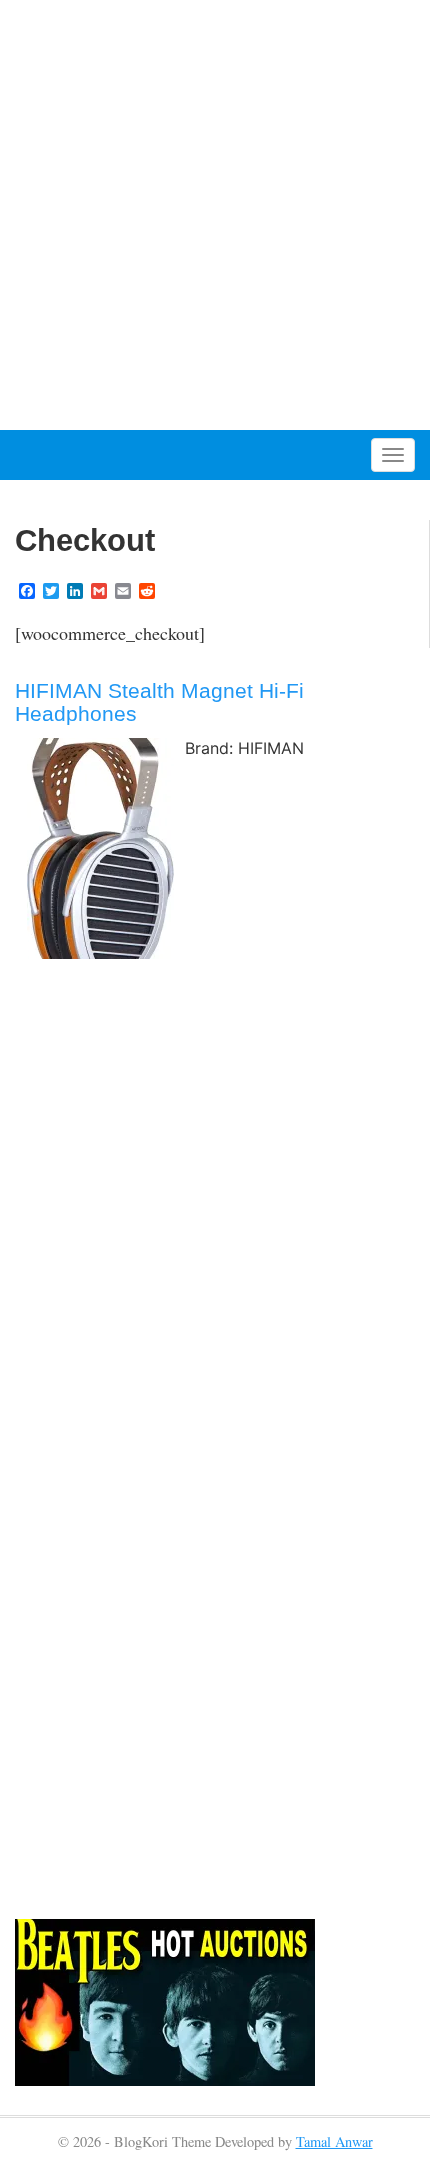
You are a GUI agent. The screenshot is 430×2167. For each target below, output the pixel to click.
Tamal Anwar (334, 2141)
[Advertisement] (215, 215)
